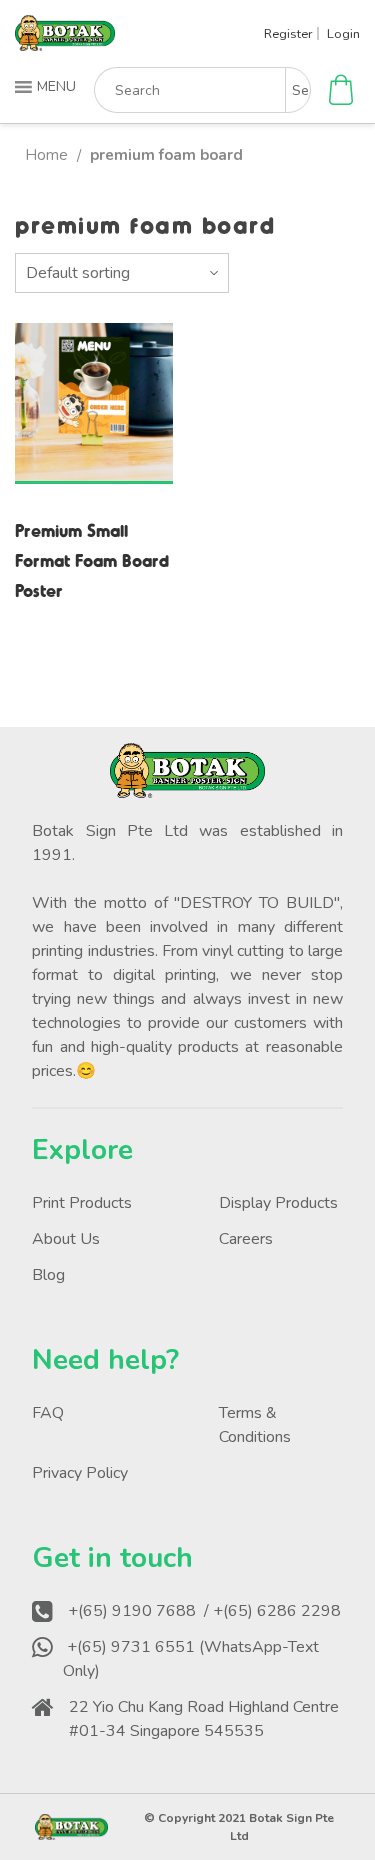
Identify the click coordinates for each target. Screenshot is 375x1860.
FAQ (48, 1413)
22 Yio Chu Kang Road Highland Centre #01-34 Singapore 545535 (204, 1719)
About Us (66, 1239)
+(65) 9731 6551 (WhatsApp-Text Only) (191, 1659)
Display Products (278, 1203)
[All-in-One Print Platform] (65, 42)
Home (46, 155)
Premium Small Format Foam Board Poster (92, 559)
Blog (48, 1275)
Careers (246, 1239)
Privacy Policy (80, 1473)
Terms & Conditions (255, 1425)
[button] (47, 87)
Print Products (82, 1203)
